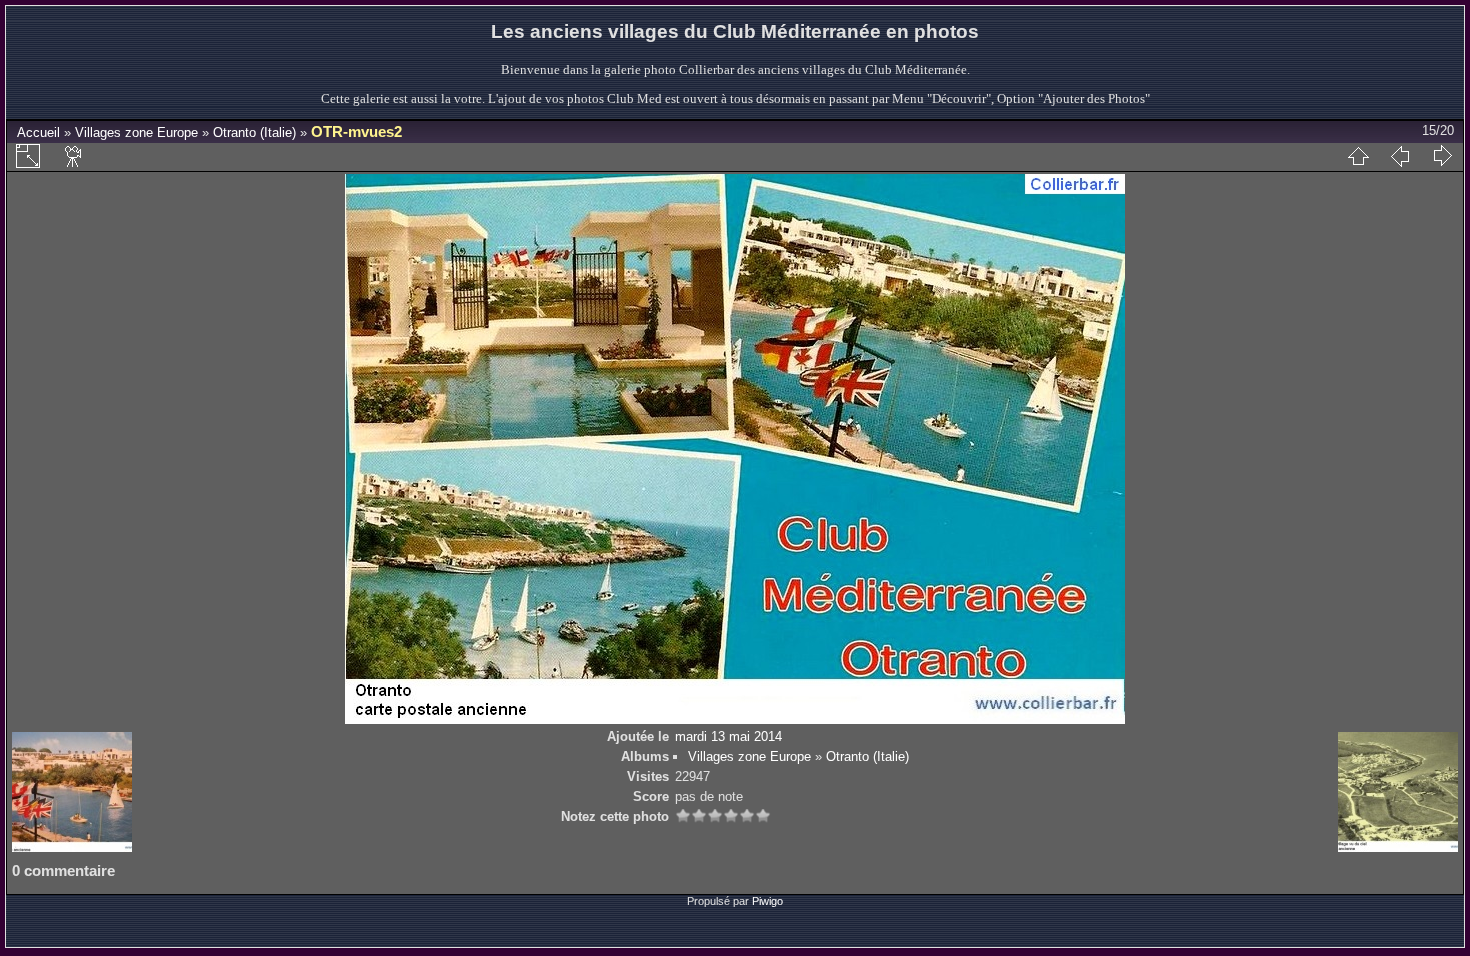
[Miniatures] (1358, 156)
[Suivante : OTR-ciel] (1442, 156)
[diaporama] (74, 156)
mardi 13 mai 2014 (728, 736)
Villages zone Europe (136, 132)
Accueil (38, 132)
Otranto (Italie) (254, 132)
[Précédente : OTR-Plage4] (1400, 156)
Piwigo (767, 901)
